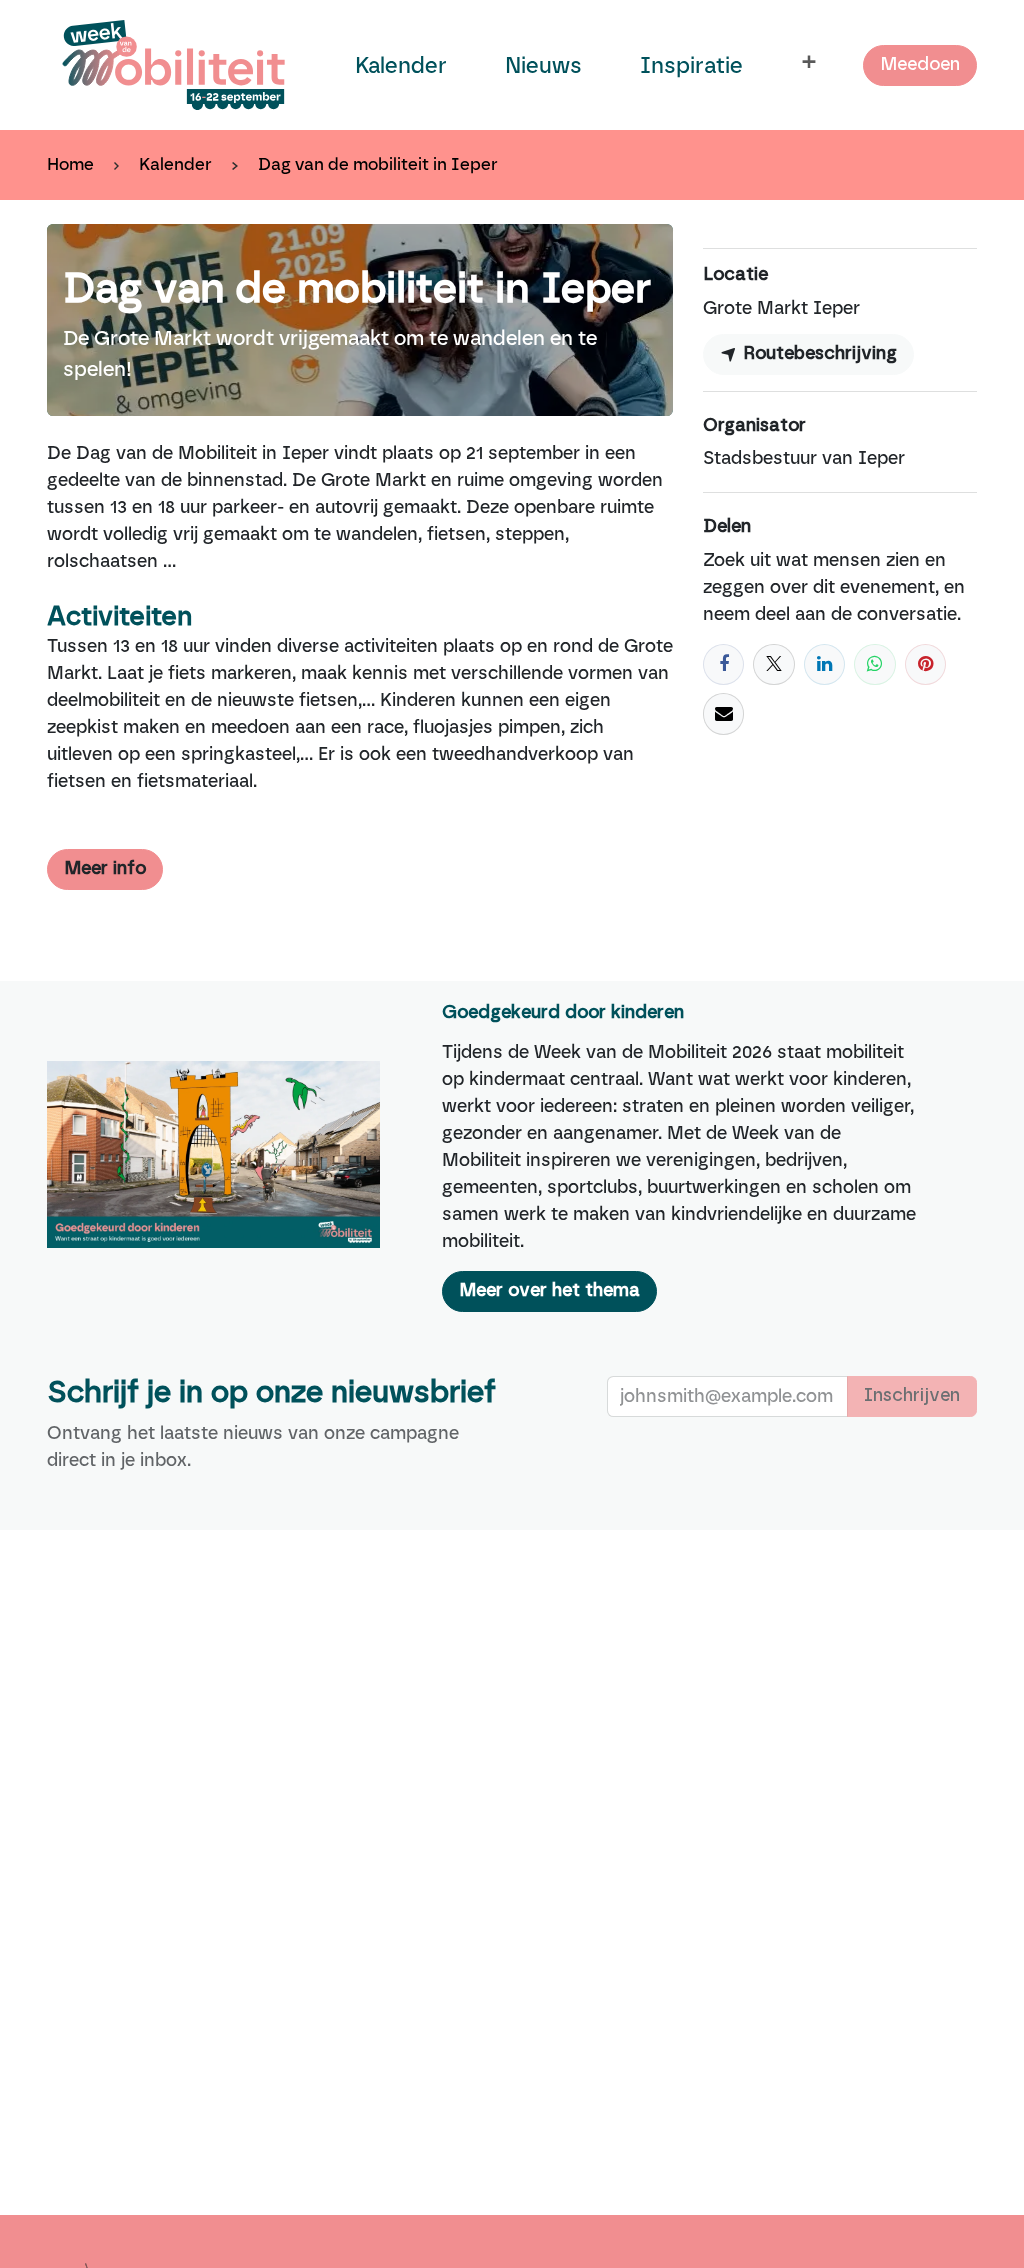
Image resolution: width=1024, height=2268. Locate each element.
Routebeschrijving (817, 354)
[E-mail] (723, 713)
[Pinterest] (925, 664)
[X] (773, 664)
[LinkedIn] (824, 664)
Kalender (175, 164)
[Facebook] (723, 664)
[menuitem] (401, 65)
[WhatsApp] (874, 664)
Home (70, 164)
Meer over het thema (549, 1291)
